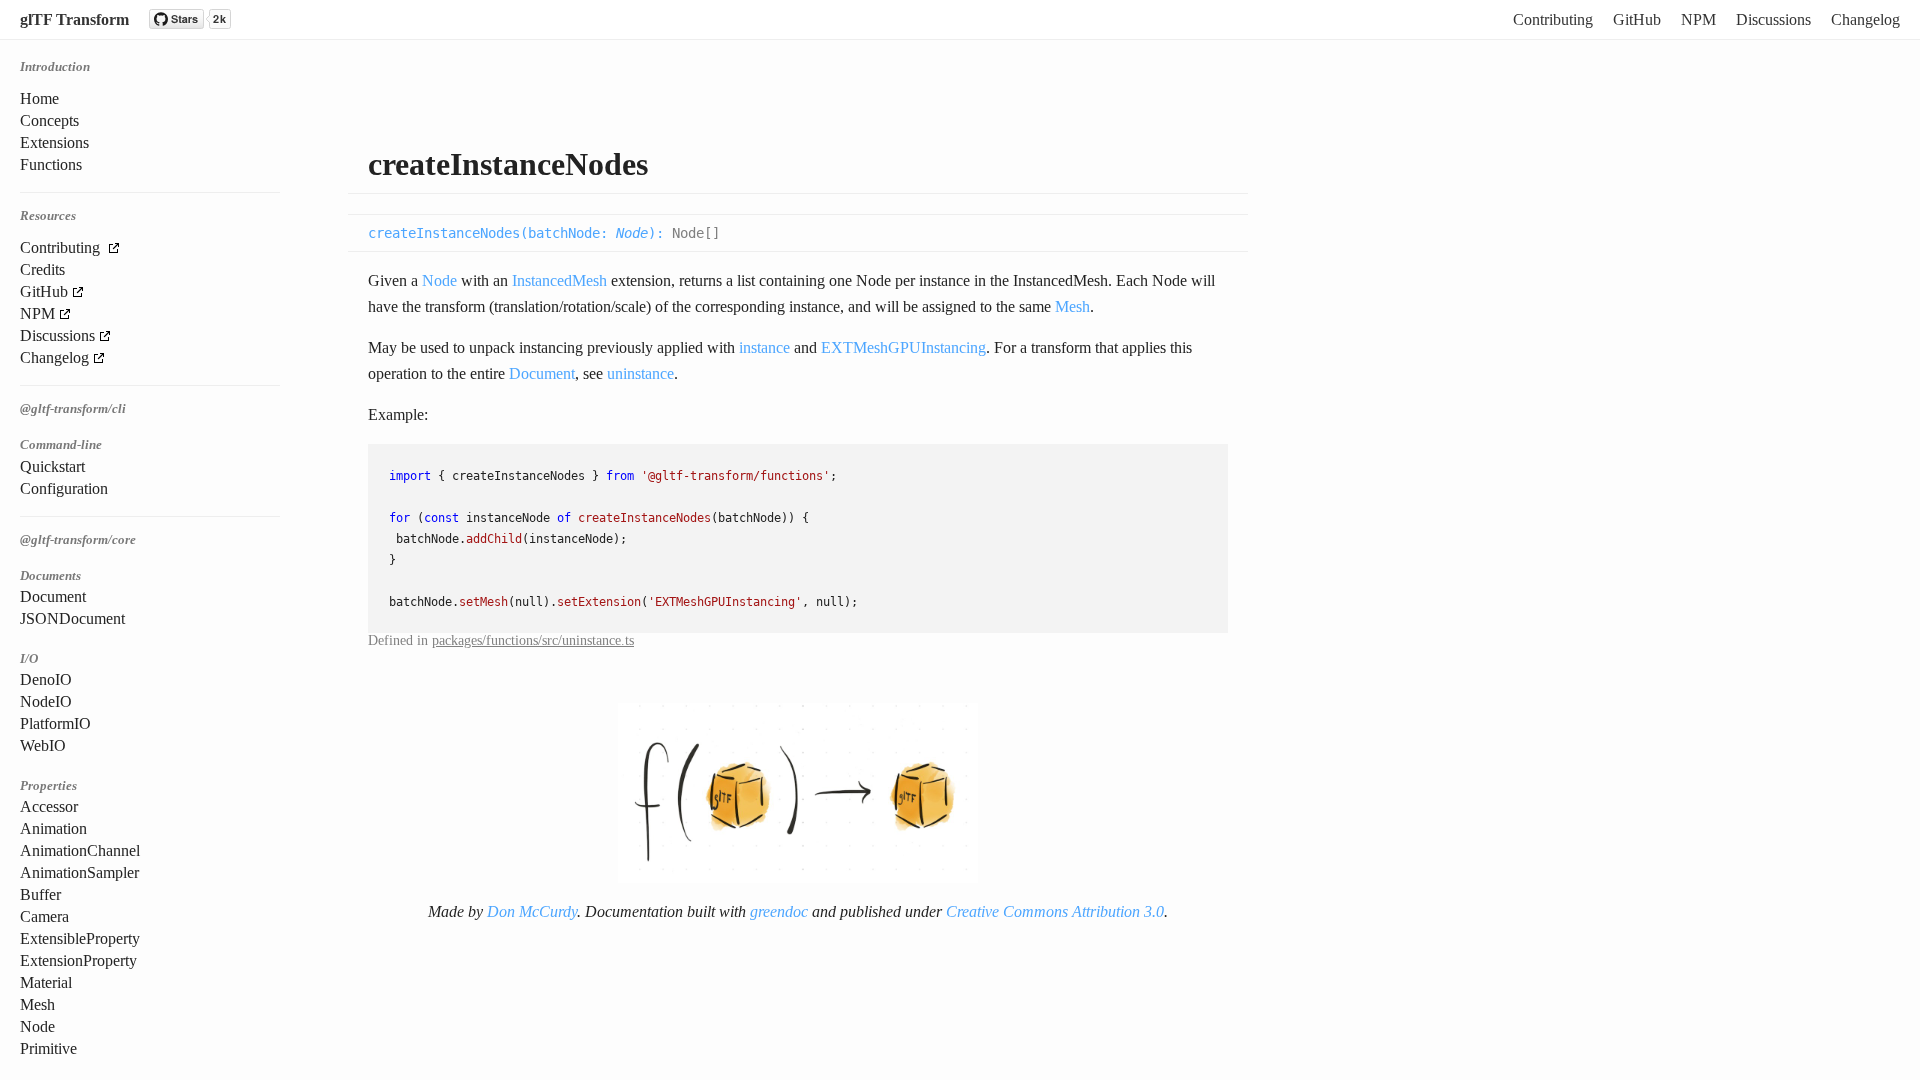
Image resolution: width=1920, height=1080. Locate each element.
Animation (53, 828)
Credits (42, 269)
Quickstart (52, 466)
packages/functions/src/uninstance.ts (533, 640)
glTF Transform (74, 19)
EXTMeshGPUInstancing (903, 347)
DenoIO (46, 679)
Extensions (54, 142)
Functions (51, 164)
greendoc (779, 911)
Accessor (49, 806)
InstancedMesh (559, 280)
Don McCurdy (532, 911)
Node (37, 1026)
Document (53, 596)
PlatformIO (55, 723)
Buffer (40, 894)
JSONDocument (72, 618)
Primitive (48, 1048)
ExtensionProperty (78, 960)
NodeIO (46, 701)
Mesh (37, 1004)
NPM (1698, 19)
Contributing (1553, 19)
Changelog (1865, 19)
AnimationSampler (79, 872)
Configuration (64, 488)
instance (764, 347)
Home (39, 98)
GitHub (1637, 19)
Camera (44, 916)
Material (46, 982)
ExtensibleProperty (80, 938)
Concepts (49, 120)
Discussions (1773, 19)
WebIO (43, 745)
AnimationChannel (80, 850)
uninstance (640, 373)
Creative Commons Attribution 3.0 (1055, 911)
